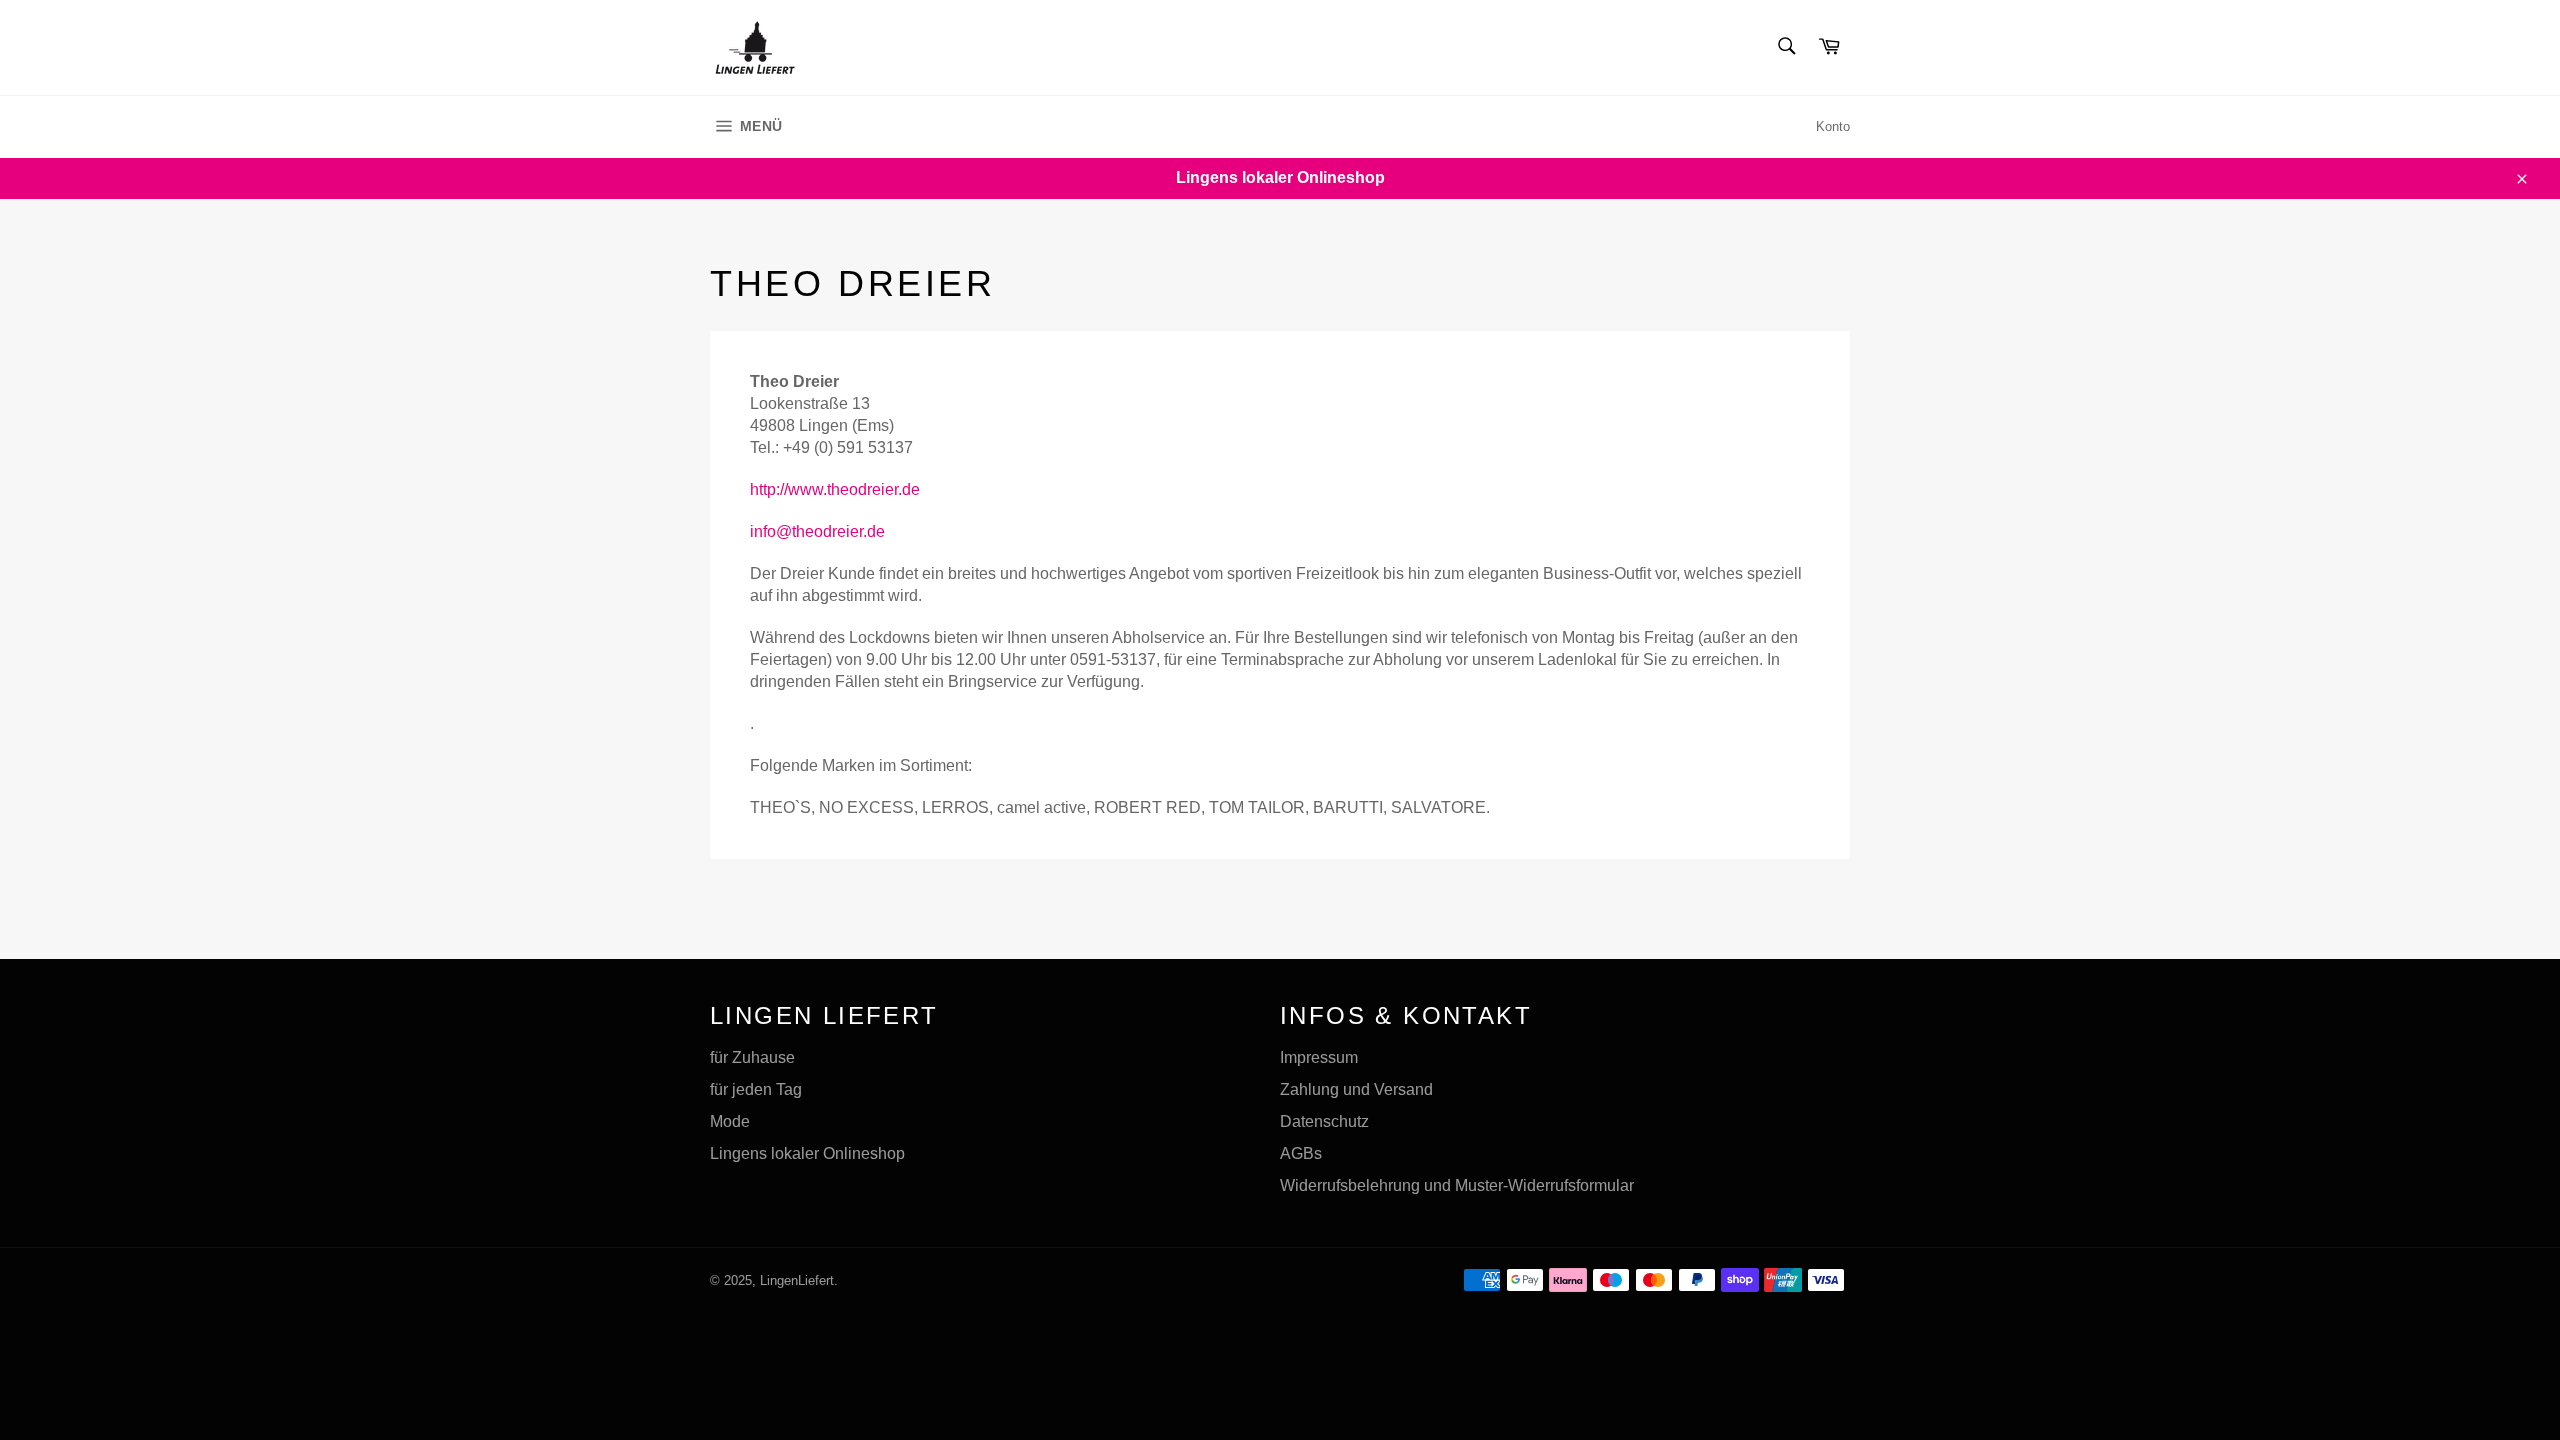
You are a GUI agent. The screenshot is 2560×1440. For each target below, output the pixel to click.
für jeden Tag (756, 1089)
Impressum (1319, 1057)
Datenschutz (1324, 1121)
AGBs (1301, 1153)
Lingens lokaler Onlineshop (807, 1153)
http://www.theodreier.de (835, 489)
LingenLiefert (797, 1280)
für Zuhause (752, 1057)
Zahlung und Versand (1356, 1089)
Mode (730, 1121)
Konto (1833, 126)
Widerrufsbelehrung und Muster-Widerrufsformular (1457, 1185)
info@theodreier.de (817, 531)
